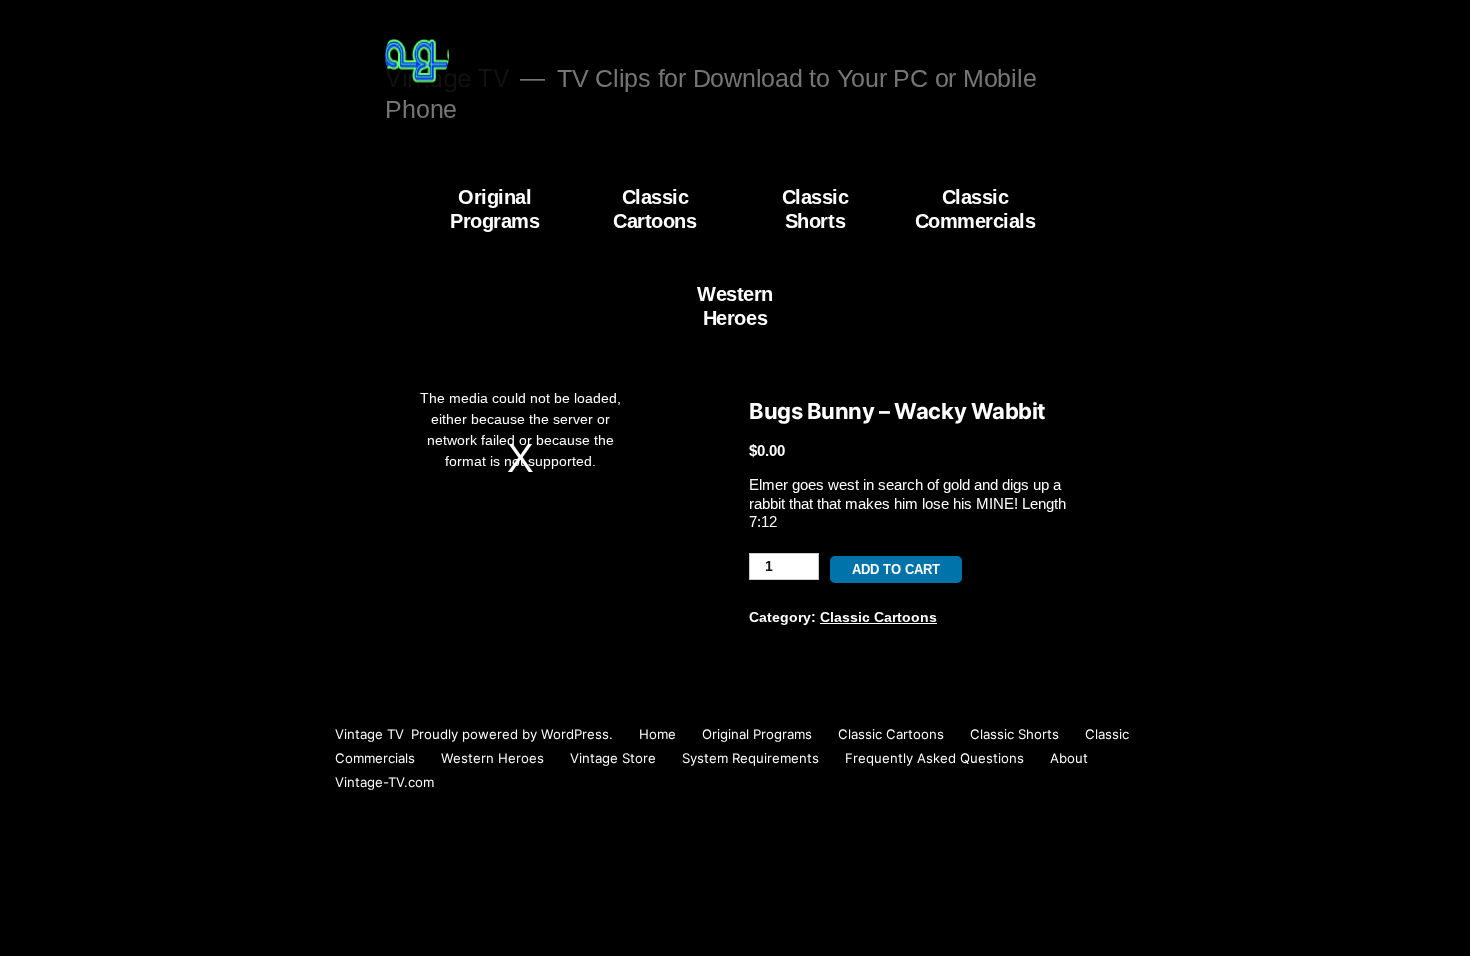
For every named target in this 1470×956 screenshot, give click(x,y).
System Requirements (750, 758)
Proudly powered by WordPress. (514, 734)
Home (657, 734)
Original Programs (494, 209)
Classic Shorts (815, 209)
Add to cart (896, 569)
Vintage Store (613, 758)
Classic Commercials (975, 209)
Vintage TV (369, 734)
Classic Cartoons (654, 209)
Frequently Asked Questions (934, 758)
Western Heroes (735, 306)
